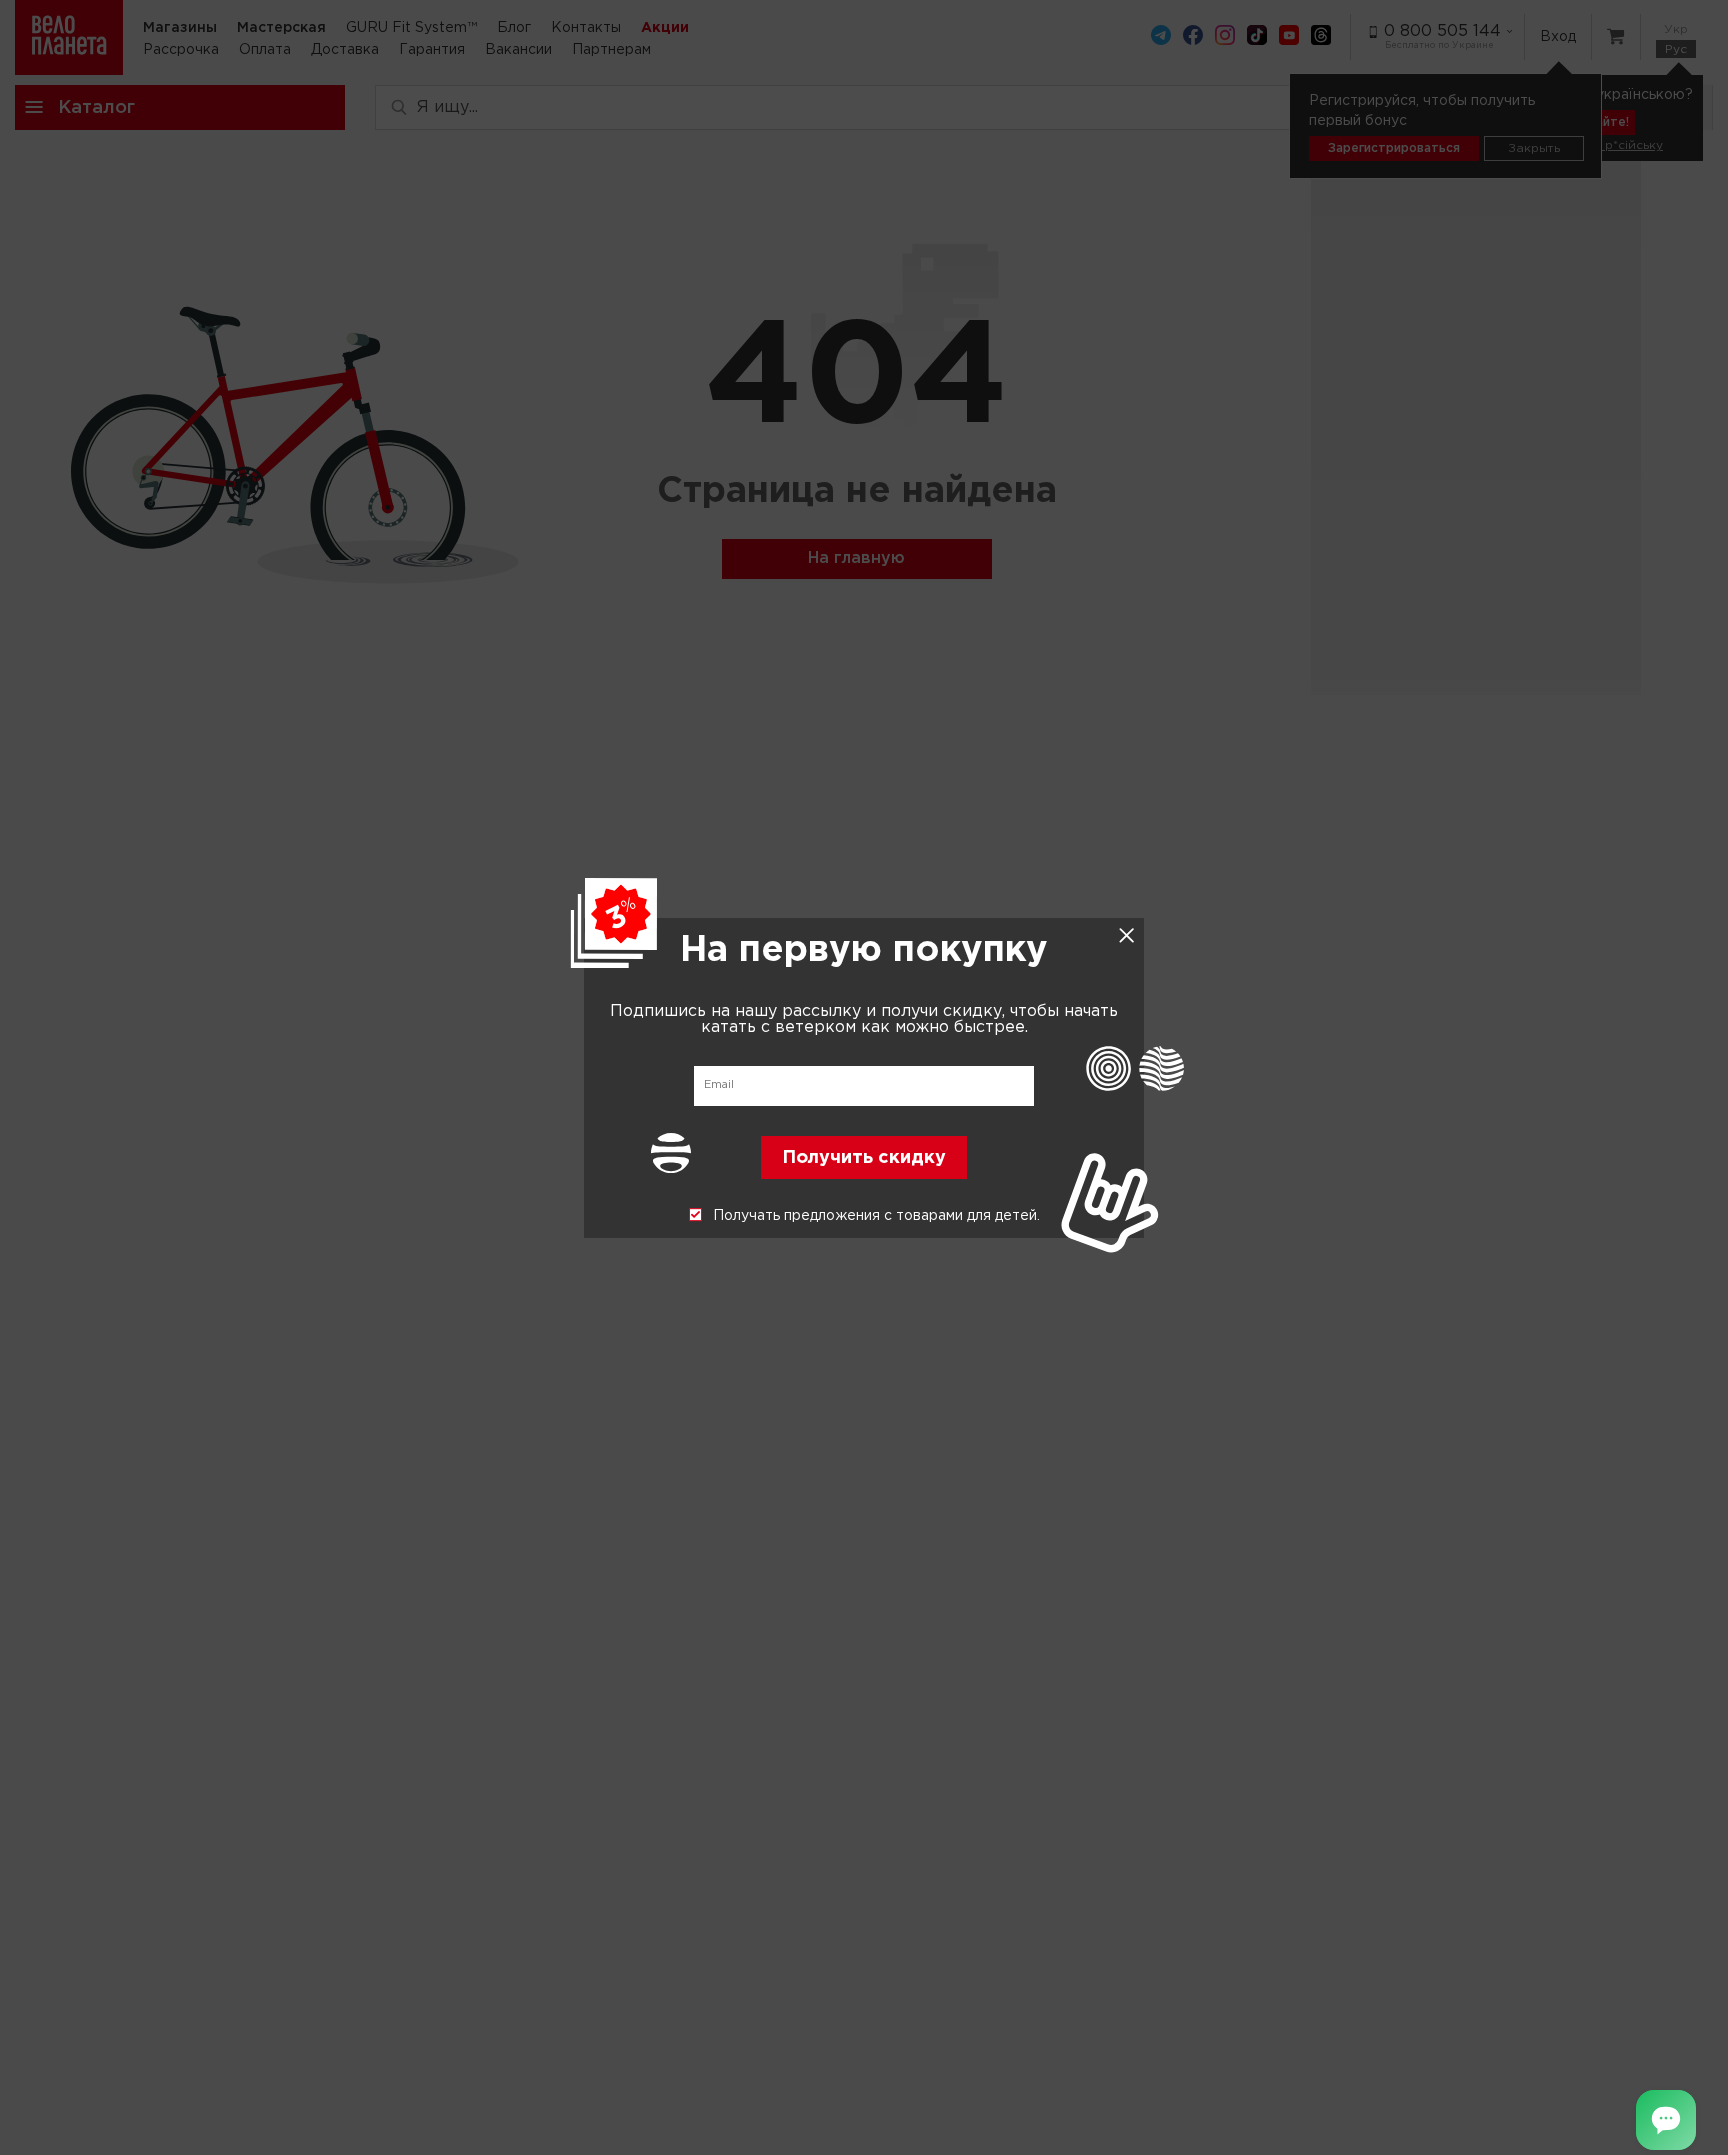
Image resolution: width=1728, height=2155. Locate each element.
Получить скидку (864, 1157)
